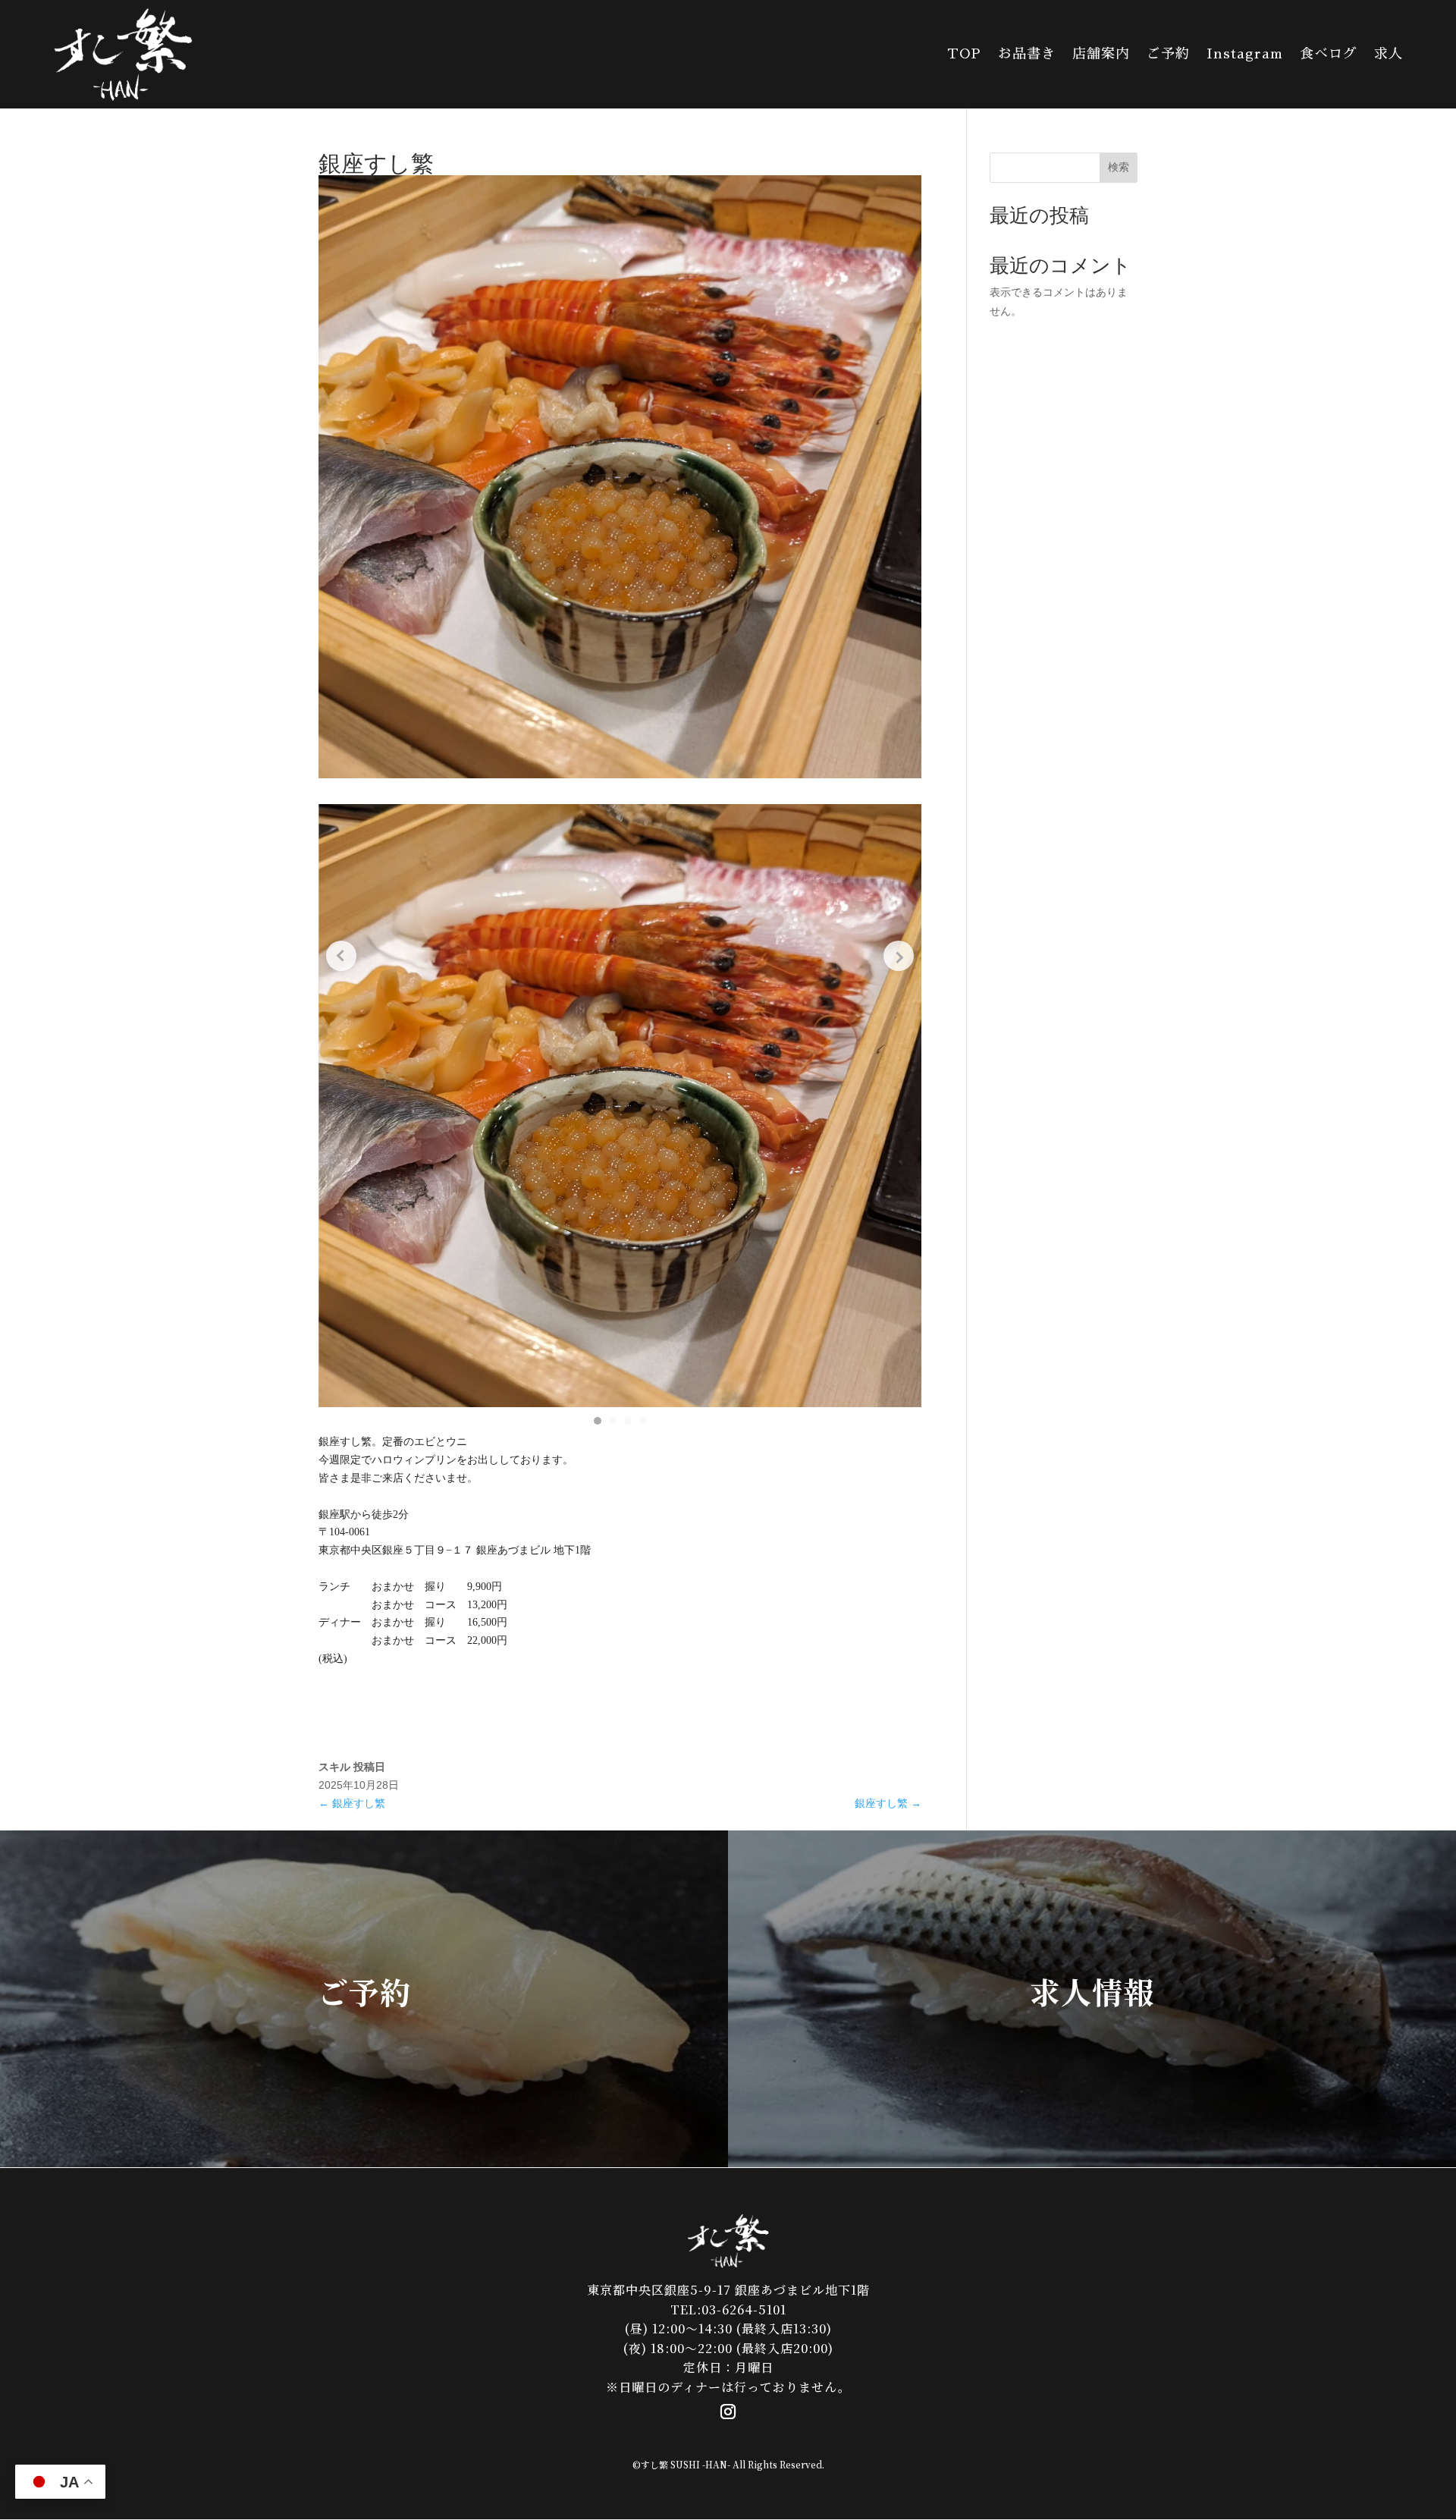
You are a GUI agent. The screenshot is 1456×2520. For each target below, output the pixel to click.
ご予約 (1168, 54)
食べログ (1329, 54)
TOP (964, 54)
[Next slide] (899, 956)
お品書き (1027, 54)
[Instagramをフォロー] (728, 2412)
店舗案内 (1101, 54)
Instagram (1245, 54)
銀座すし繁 (352, 1803)
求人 (1389, 54)
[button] (598, 1421)
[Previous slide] (341, 956)
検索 (1119, 167)
